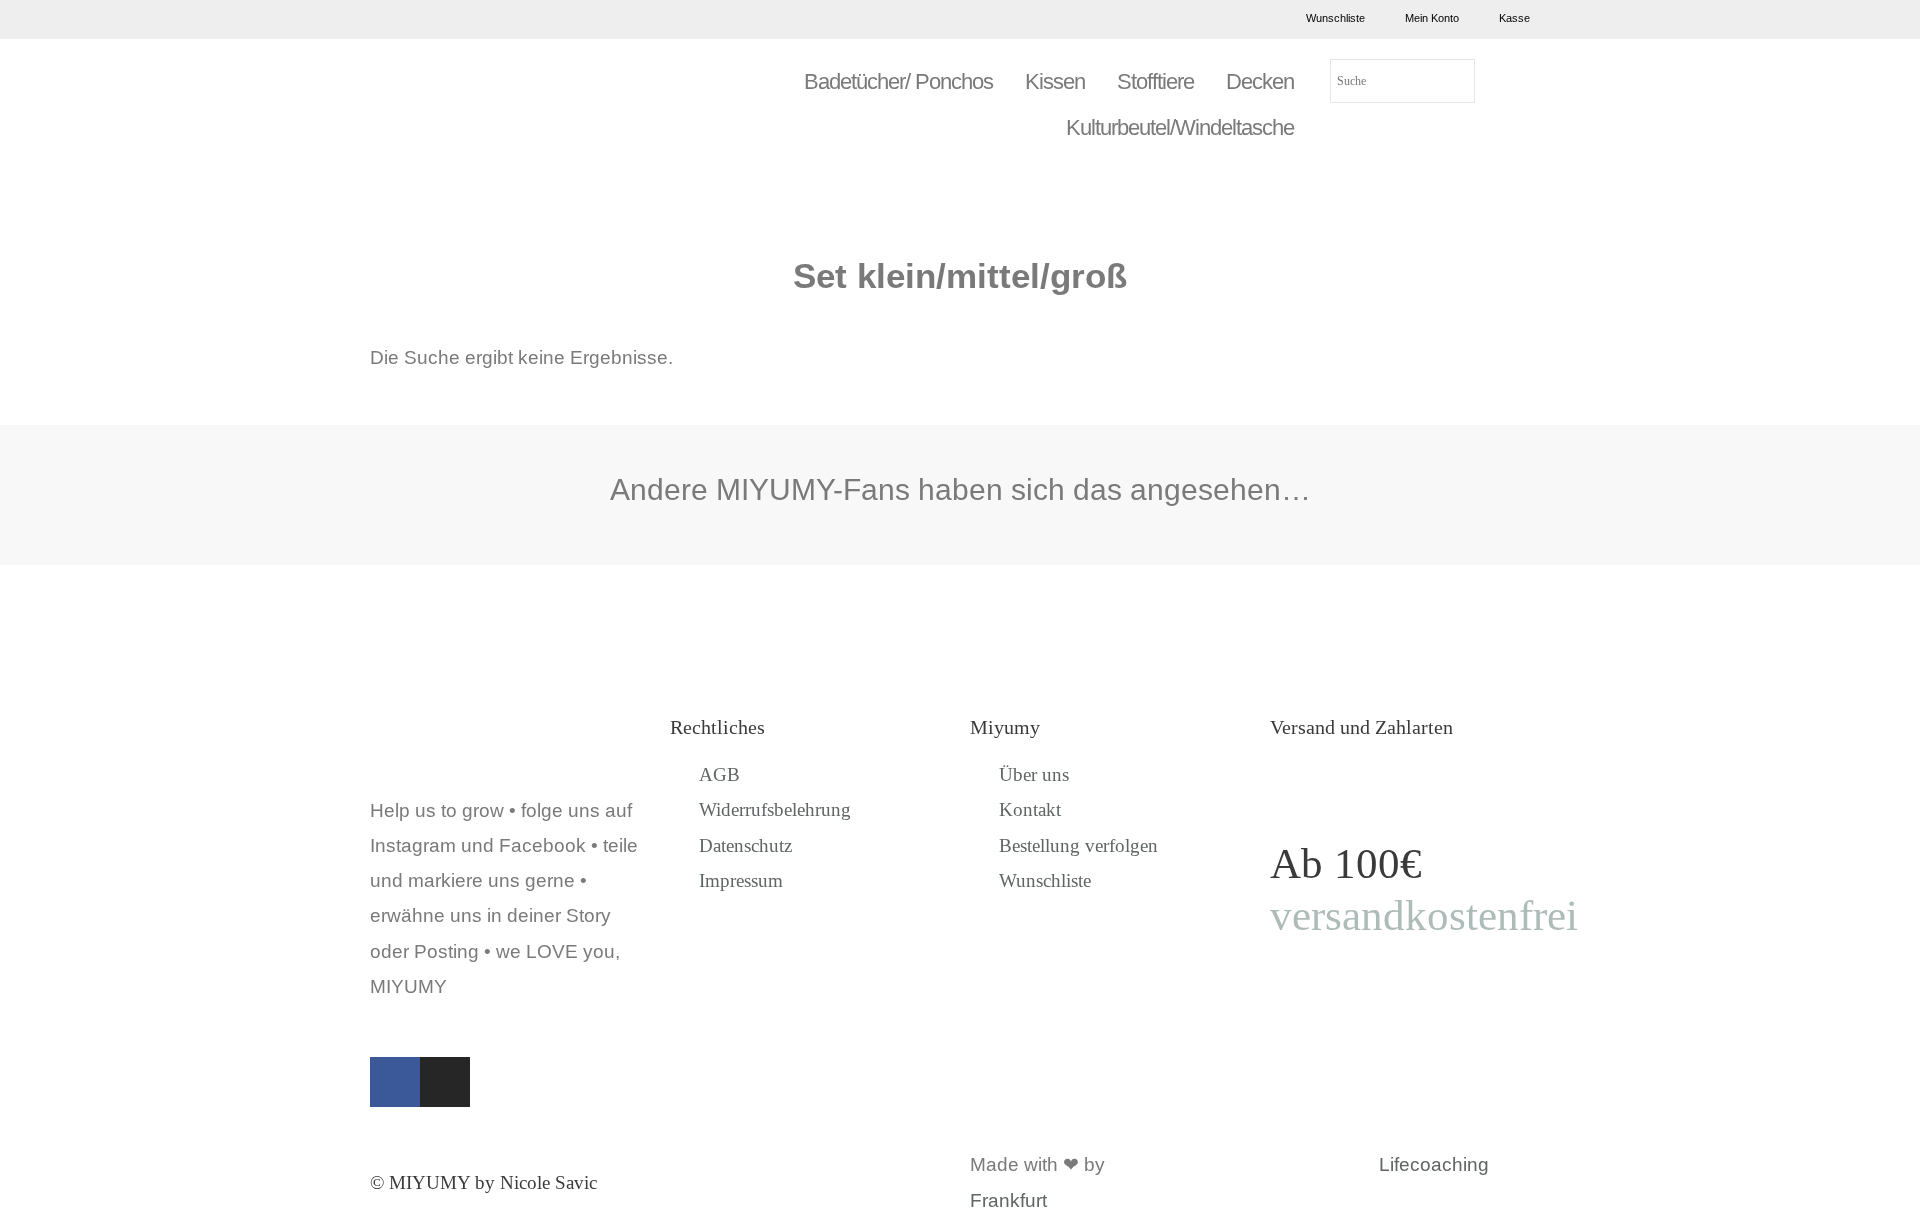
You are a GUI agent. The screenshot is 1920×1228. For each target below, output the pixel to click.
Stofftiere (1155, 81)
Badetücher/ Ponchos (898, 81)
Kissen (1055, 81)
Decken (1260, 81)
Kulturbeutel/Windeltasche (1180, 127)
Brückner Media (1178, 1164)
